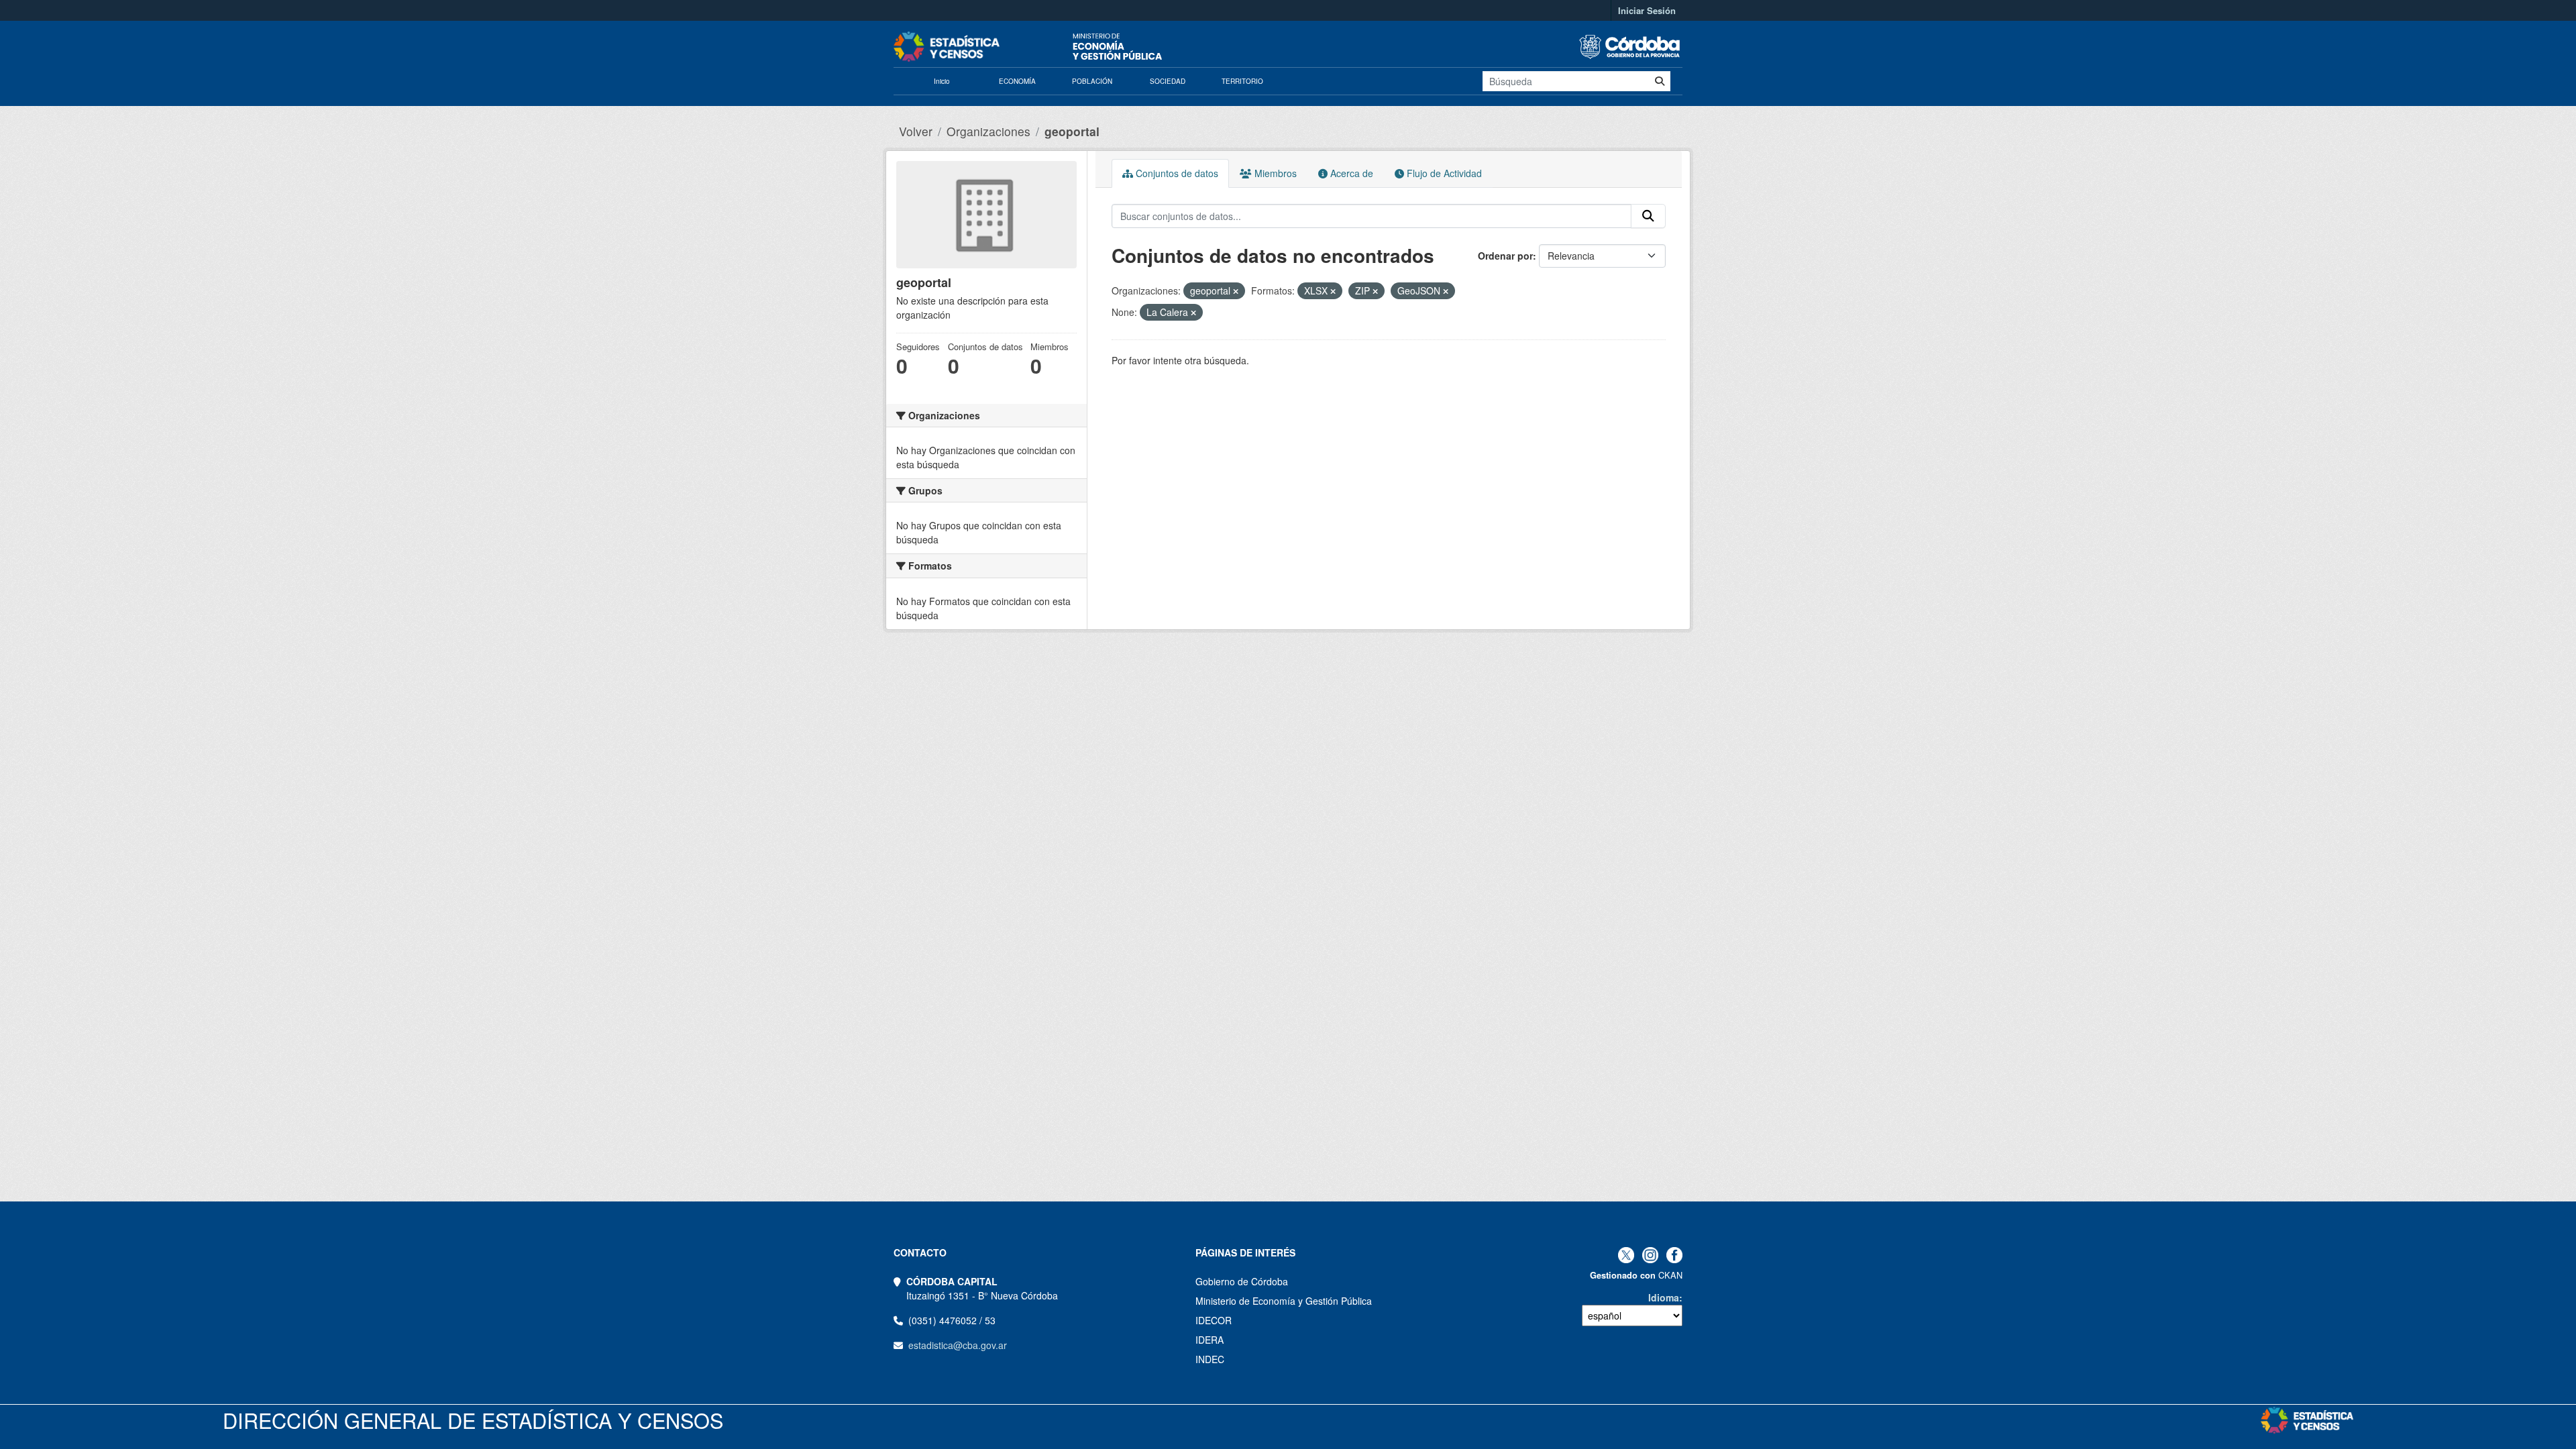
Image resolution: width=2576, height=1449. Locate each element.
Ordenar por (1505, 256)
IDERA (1210, 1340)
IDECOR (1214, 1320)
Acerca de (1350, 173)
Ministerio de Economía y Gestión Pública (1284, 1301)
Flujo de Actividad (1443, 173)
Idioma (1664, 1297)
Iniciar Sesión (1647, 10)
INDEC (1210, 1359)
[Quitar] (1236, 291)
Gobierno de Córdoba (1242, 1281)
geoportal (1072, 131)
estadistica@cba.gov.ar (958, 1345)
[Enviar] (1660, 81)
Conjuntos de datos (1176, 173)
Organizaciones (988, 131)
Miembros (1274, 173)
